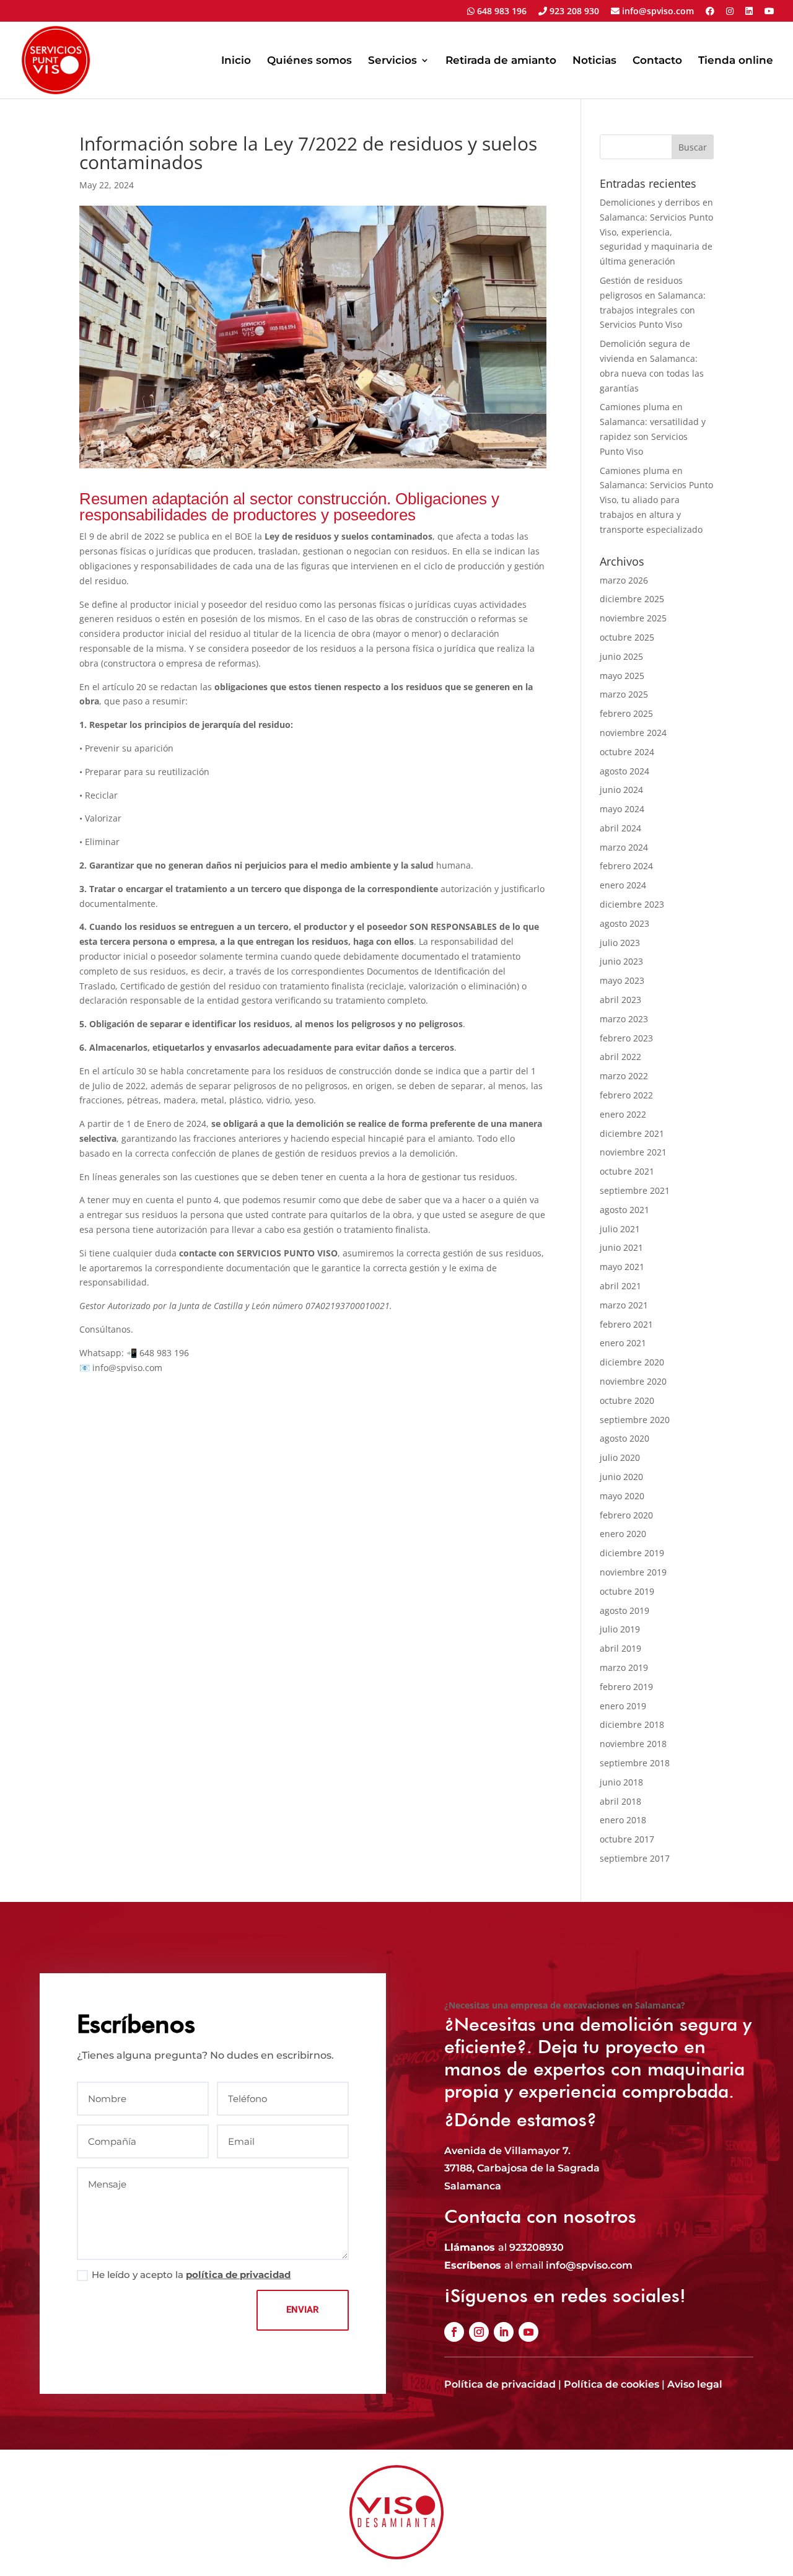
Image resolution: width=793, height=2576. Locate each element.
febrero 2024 (626, 866)
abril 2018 (620, 1801)
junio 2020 (621, 1477)
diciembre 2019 (632, 1553)
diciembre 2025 (632, 599)
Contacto (657, 61)
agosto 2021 (624, 1210)
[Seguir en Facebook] (454, 2332)
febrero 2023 (626, 1038)
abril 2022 (620, 1057)
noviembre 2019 (633, 1572)
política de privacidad (238, 2275)
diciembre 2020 (632, 1362)
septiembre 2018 (635, 1763)
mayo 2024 (622, 809)
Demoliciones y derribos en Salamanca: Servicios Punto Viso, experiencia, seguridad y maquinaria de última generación (656, 232)
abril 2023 (620, 1000)
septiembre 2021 (635, 1190)
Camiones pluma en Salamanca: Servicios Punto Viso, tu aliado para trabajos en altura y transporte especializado (656, 500)
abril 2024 (620, 828)
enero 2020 (623, 1534)
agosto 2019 (624, 1610)
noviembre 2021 (633, 1152)
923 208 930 (573, 12)
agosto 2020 (624, 1438)
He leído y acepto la (191, 2275)
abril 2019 (620, 1648)
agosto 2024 (624, 771)
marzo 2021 (624, 1305)
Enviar (303, 2310)
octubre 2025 (627, 637)
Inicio (236, 61)
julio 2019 (620, 1629)
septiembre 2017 (635, 1858)
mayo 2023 (622, 980)
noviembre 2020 (633, 1381)
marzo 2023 (624, 1019)
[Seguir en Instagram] (479, 2332)
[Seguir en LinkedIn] (504, 2332)
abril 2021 (620, 1286)
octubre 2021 (627, 1171)
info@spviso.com (657, 12)
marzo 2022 (624, 1076)
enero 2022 (623, 1114)
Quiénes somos (309, 61)
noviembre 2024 (633, 733)
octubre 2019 (627, 1591)
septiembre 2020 (635, 1420)
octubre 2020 (627, 1400)
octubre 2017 (627, 1839)
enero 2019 (623, 1706)
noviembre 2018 (633, 1744)
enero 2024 (623, 885)
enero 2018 (623, 1820)
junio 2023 (621, 961)
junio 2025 (621, 656)
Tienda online (736, 61)
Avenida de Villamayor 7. (507, 2151)
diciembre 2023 (632, 904)
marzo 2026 (624, 580)
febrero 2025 (626, 713)
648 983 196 (501, 12)
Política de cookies (611, 2384)
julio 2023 (620, 943)
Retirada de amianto (501, 61)
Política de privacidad (500, 2384)
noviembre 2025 (633, 618)
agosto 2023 (624, 923)
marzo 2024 (624, 847)
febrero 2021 (626, 1324)
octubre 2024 (627, 752)
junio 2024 (621, 790)
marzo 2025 (624, 694)
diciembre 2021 (632, 1133)
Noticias (594, 61)
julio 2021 (620, 1229)
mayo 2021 (622, 1267)
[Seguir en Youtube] (528, 2332)
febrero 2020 (626, 1515)
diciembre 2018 (632, 1724)
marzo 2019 (624, 1667)
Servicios (392, 61)
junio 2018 (621, 1782)
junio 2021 (621, 1247)
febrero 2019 (626, 1687)
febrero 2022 (626, 1095)
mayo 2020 (622, 1496)
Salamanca (473, 2186)
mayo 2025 (622, 676)
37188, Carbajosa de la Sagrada (522, 2168)
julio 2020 (620, 1457)
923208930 (537, 2247)
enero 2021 (623, 1343)
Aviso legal (695, 2384)
